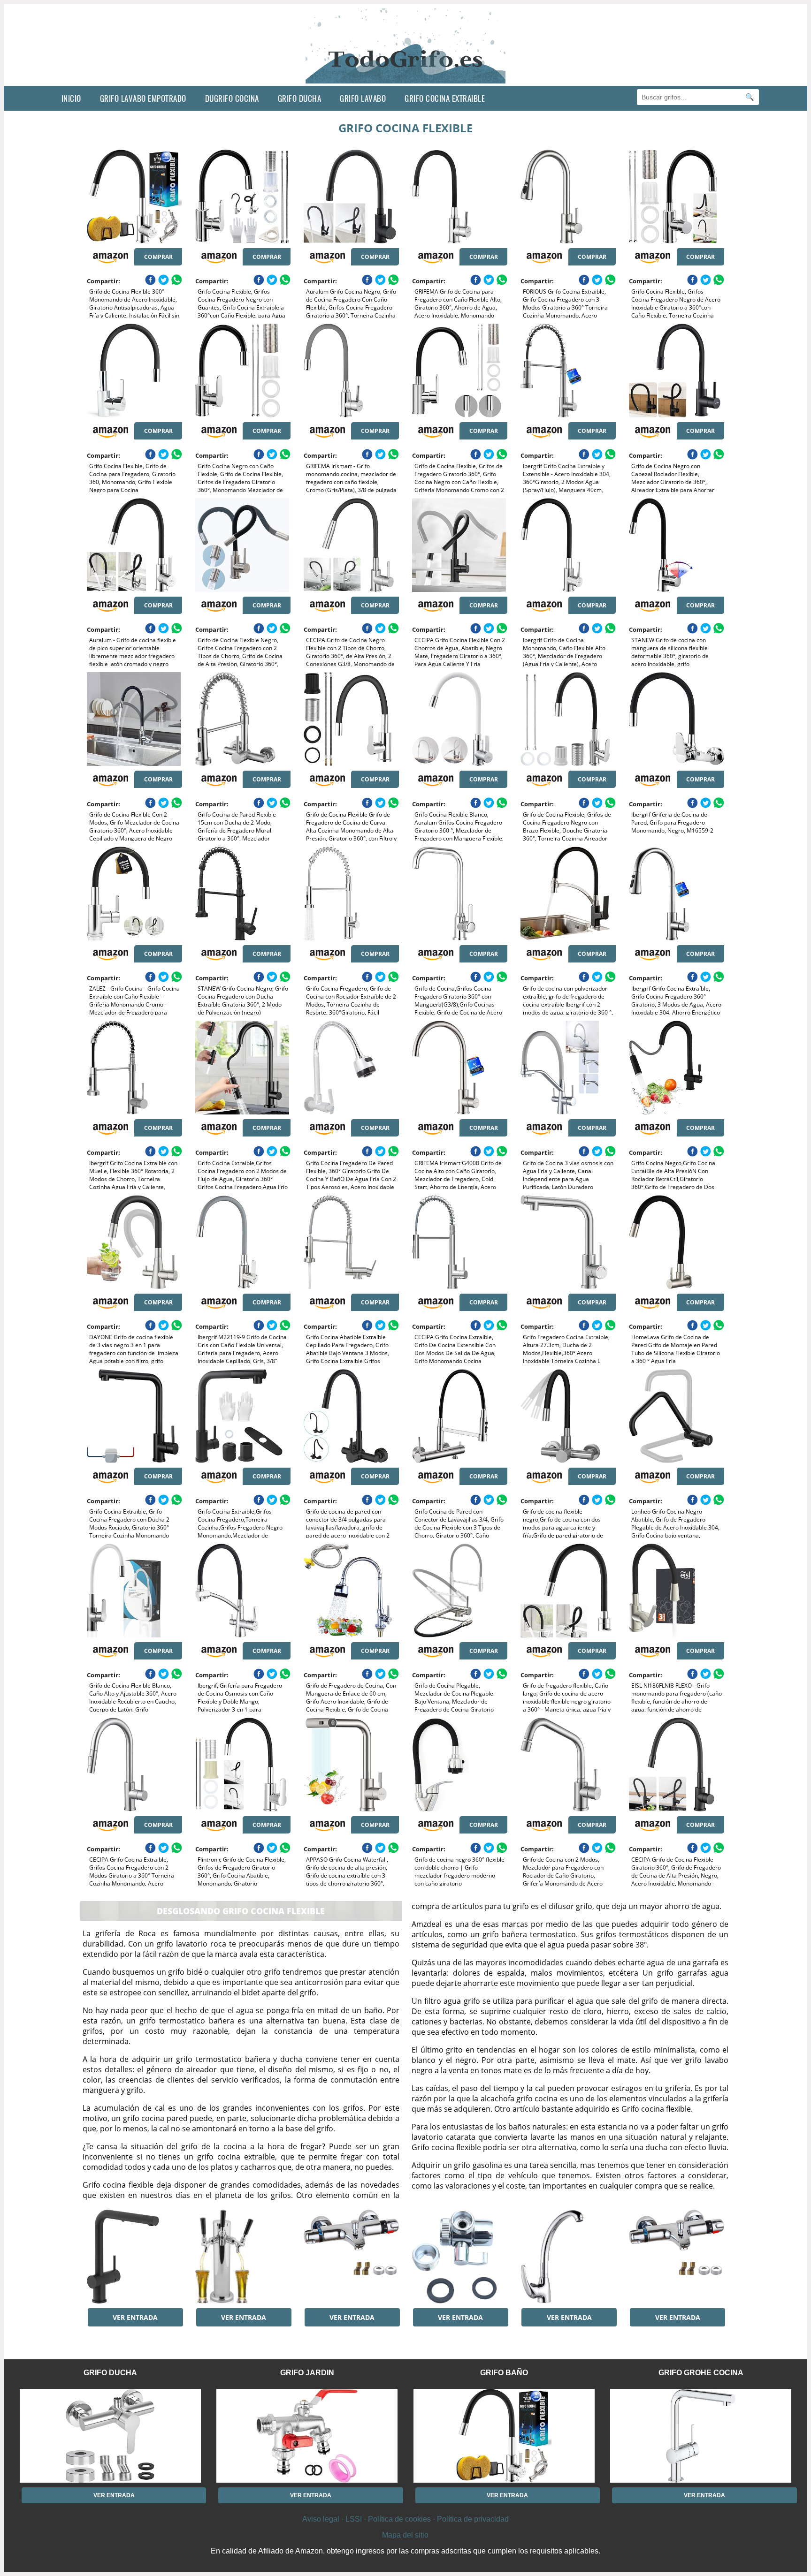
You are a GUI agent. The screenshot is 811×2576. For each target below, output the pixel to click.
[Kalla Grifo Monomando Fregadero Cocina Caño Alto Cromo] (568, 2257)
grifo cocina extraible (445, 98)
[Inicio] (406, 78)
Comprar (158, 257)
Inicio (71, 98)
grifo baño (504, 2373)
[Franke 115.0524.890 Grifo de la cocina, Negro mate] (134, 2257)
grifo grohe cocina (701, 2373)
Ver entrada (135, 2317)
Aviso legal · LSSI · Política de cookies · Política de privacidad (405, 2519)
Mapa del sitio (405, 2535)
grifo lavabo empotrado (143, 98)
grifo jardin (307, 2373)
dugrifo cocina (232, 98)
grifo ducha (300, 98)
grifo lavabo (363, 98)
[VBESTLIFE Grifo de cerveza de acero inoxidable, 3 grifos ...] (243, 2257)
